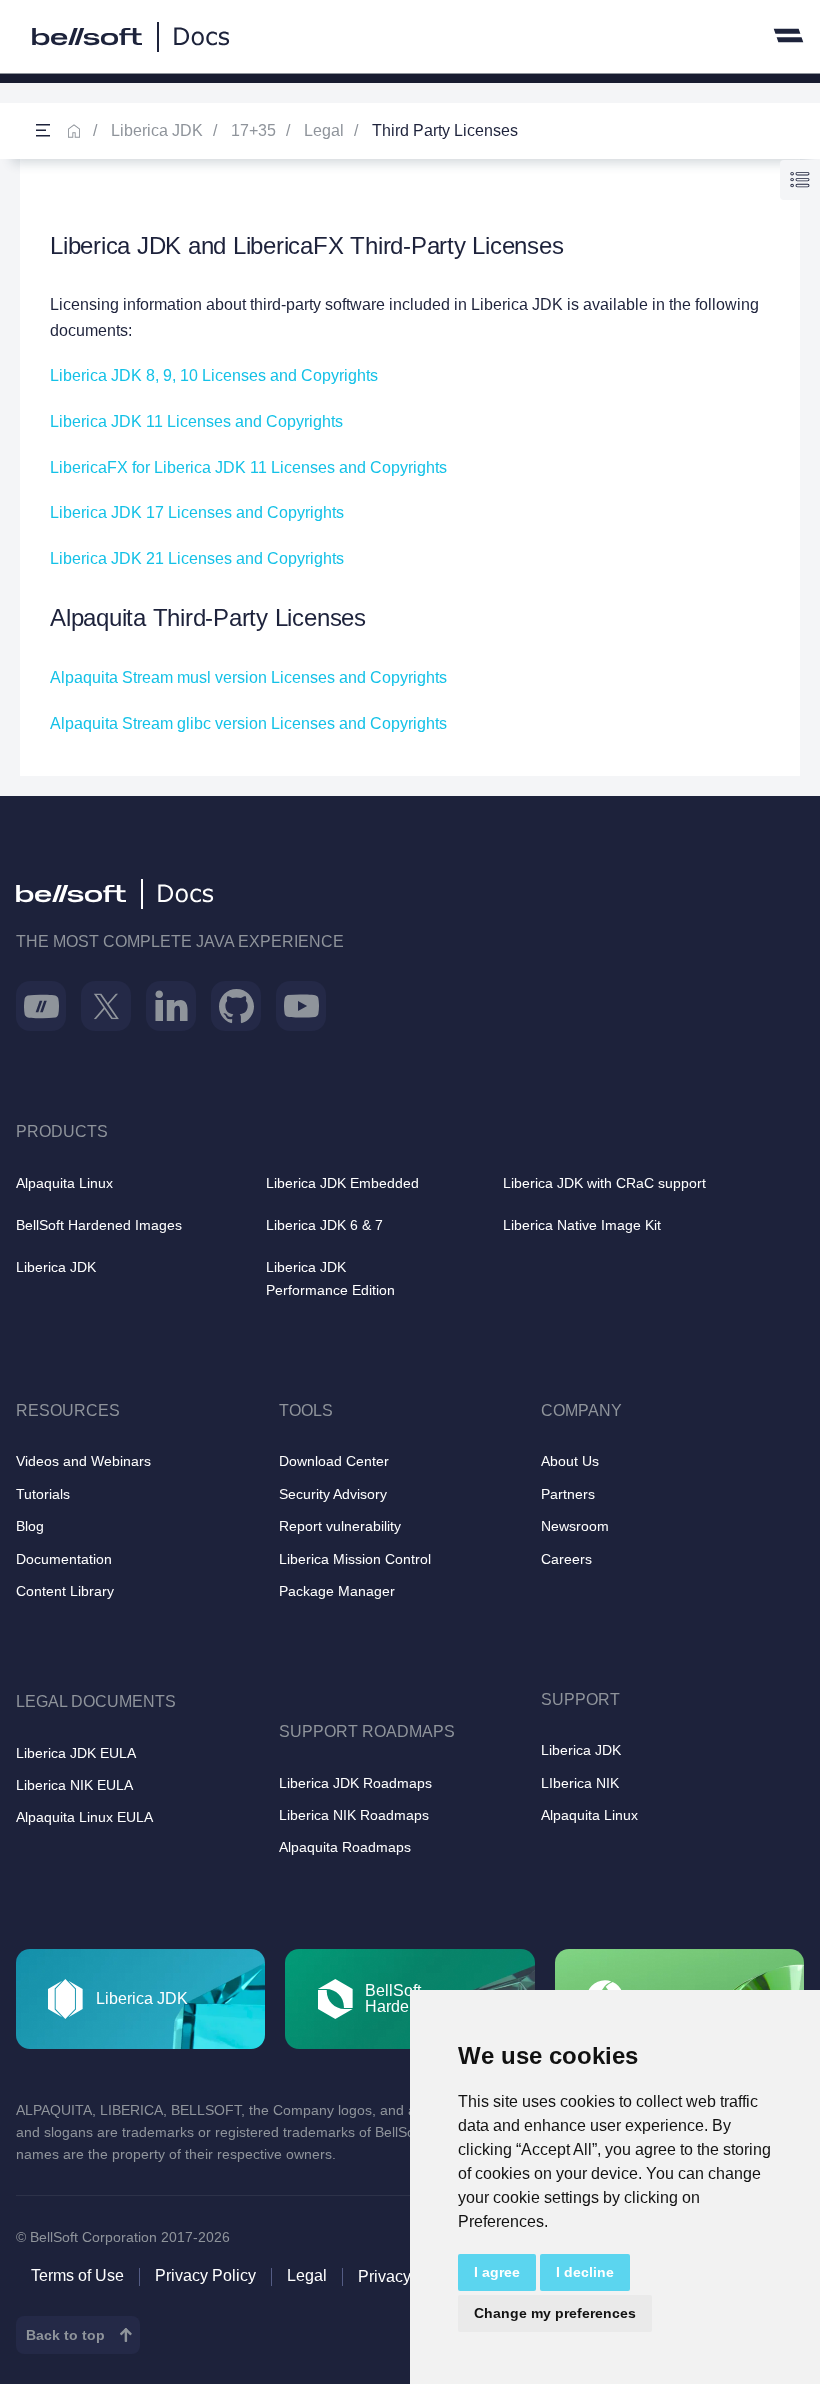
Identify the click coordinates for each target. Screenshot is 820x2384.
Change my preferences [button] (555, 2313)
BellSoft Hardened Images (99, 1225)
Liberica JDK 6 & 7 (324, 1225)
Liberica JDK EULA (76, 1753)
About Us (570, 1461)
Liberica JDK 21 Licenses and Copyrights (197, 558)
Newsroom (575, 1526)
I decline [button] (585, 2272)
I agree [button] (497, 2272)
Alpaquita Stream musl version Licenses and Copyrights (248, 677)
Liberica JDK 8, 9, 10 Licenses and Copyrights (214, 375)
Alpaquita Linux (64, 1183)
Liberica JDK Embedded (342, 1183)
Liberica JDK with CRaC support (604, 1183)
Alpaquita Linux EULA (84, 1817)
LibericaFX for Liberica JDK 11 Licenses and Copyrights (248, 467)
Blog (30, 1526)
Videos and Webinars (83, 1461)
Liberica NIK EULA (74, 1785)
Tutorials (43, 1494)
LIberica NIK (580, 1783)
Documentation (64, 1559)
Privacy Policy (205, 2275)
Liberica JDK (157, 130)
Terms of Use (77, 2275)
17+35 (253, 130)
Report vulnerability (340, 1526)
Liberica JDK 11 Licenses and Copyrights (196, 421)
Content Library (65, 1591)
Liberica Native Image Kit (582, 1225)
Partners (568, 1494)
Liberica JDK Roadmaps (355, 1783)
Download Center (334, 1461)
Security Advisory (333, 1494)
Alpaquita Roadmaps (345, 1847)
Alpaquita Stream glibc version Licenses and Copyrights (248, 723)
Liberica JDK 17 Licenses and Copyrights (197, 512)
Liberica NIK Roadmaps (354, 1815)
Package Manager (337, 1591)
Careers (566, 1559)
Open (43, 131)
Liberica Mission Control (355, 1559)
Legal (324, 130)
